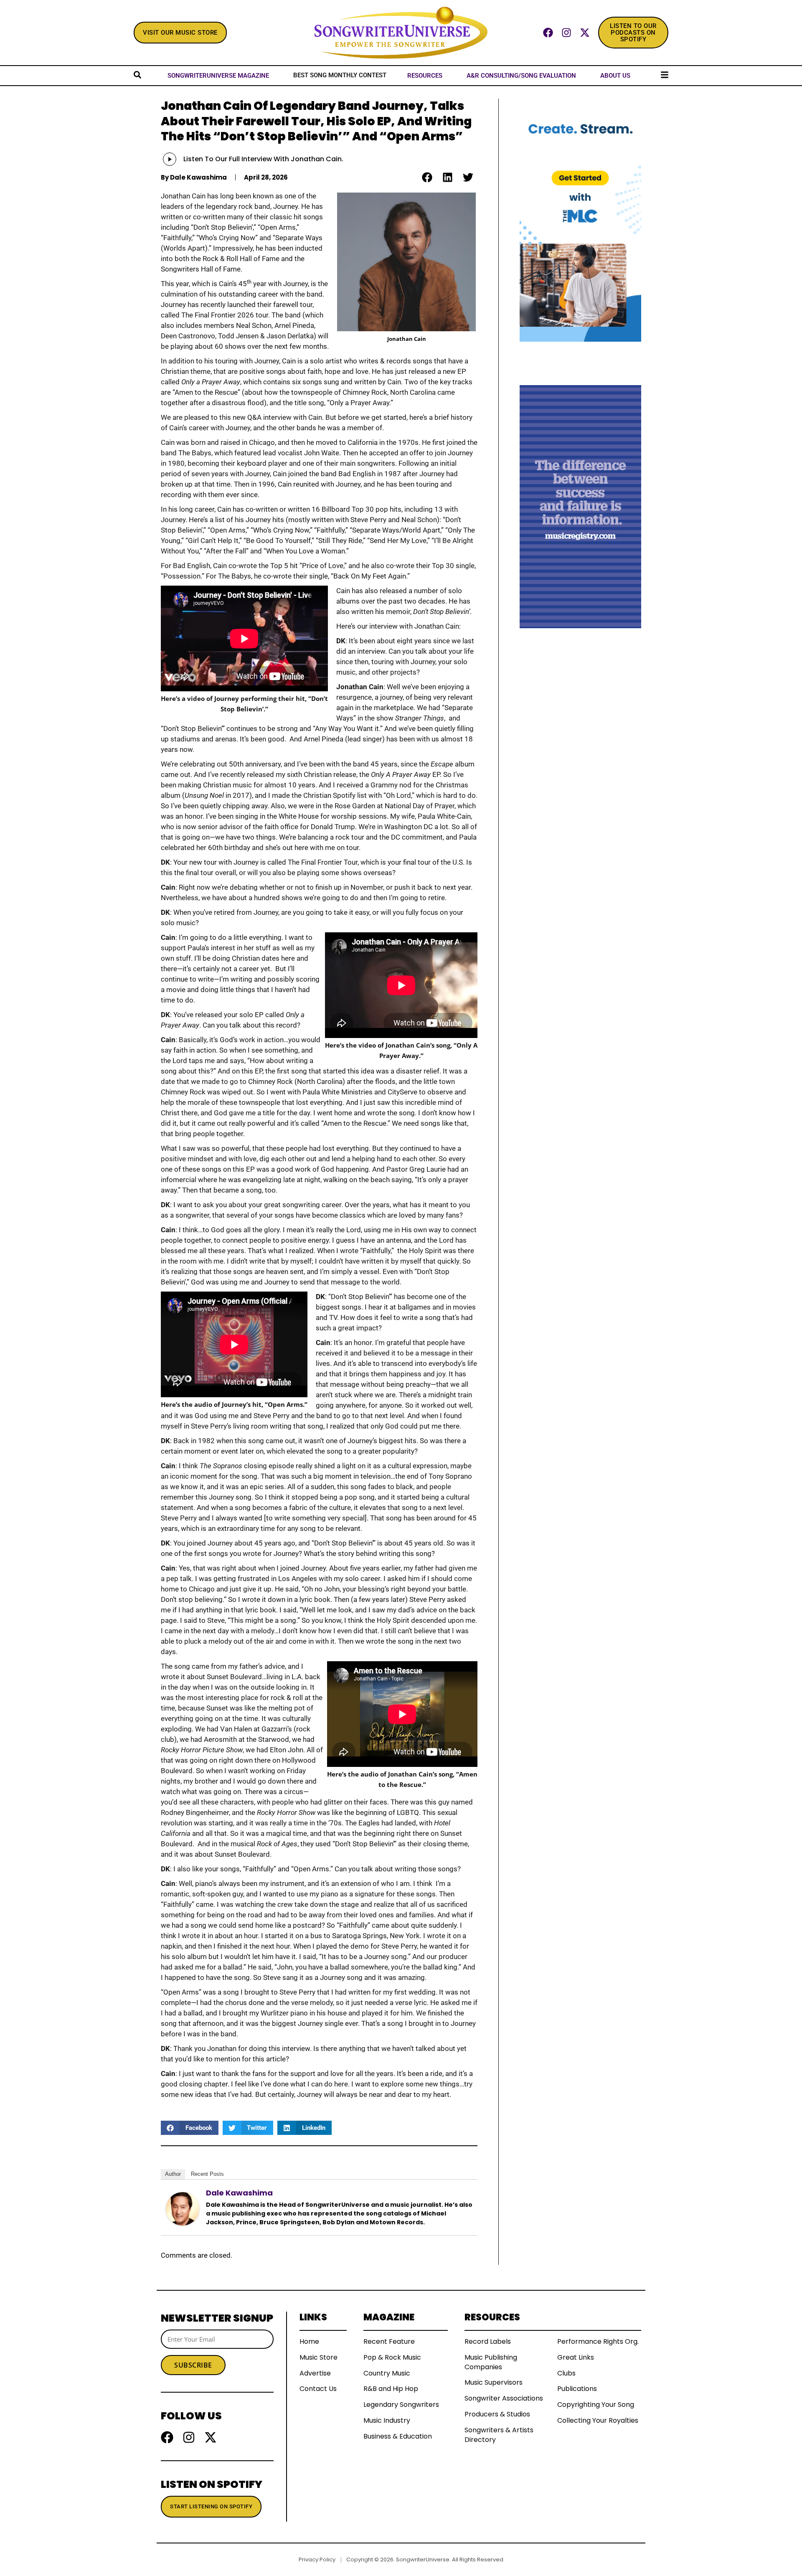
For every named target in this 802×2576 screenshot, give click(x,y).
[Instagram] (566, 33)
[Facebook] (548, 33)
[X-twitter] (585, 33)
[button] (427, 177)
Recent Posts (207, 2174)
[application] (177, 159)
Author (173, 2174)
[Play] (170, 159)
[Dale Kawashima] (183, 2208)
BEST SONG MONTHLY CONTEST (340, 75)
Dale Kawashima (239, 2193)
